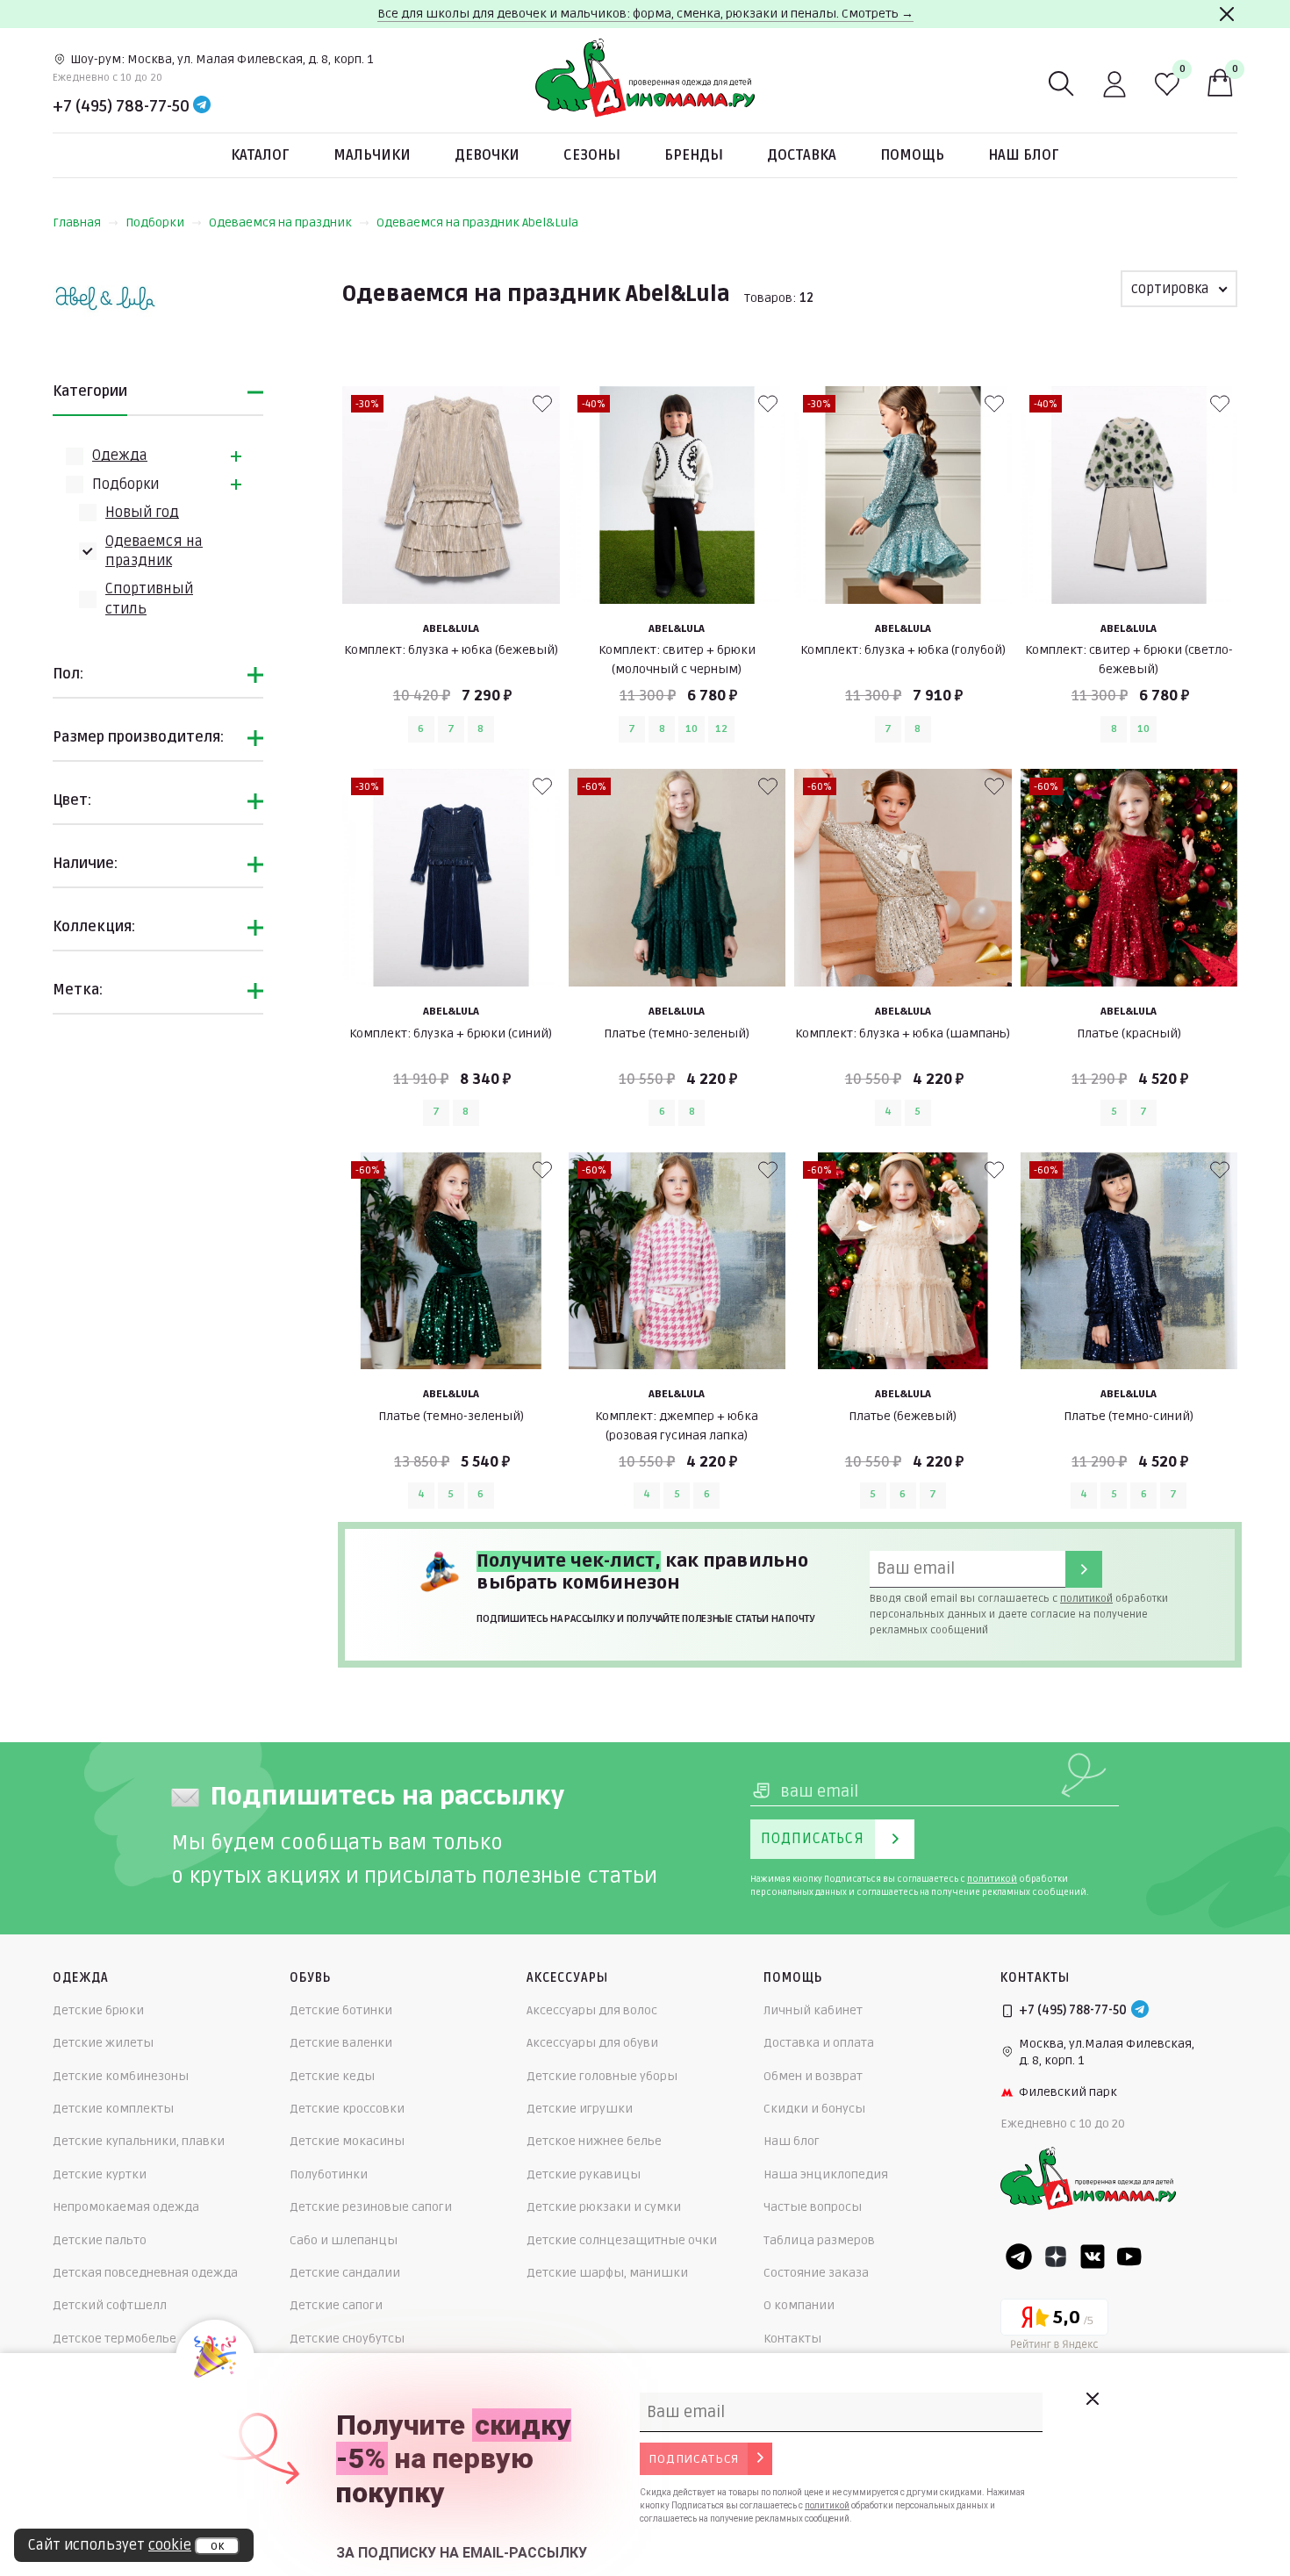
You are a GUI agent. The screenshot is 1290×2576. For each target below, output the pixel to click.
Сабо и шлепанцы (344, 2240)
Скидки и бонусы (814, 2109)
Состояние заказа (816, 2273)
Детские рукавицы (584, 2174)
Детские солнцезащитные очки (622, 2240)
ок (217, 2546)
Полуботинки (329, 2174)
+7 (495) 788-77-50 (121, 106)
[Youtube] (1129, 2257)
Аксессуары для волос (592, 2010)
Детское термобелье (115, 2339)
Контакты (792, 2339)
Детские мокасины (347, 2141)
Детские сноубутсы (347, 2339)
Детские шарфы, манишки (607, 2273)
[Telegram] (202, 106)
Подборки (155, 222)
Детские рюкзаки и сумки (604, 2207)
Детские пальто (100, 2240)
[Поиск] (1062, 84)
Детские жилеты (103, 2043)
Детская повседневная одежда (145, 2273)
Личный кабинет (813, 2010)
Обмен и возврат (813, 2076)
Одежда (120, 456)
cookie (170, 2545)
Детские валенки (341, 2043)
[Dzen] (1056, 2257)
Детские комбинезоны (121, 2076)
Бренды (694, 155)
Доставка (802, 155)
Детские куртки (100, 2174)
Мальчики (372, 155)
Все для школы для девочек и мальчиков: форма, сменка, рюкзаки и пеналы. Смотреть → (645, 14)
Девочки (487, 155)
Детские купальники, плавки (139, 2141)
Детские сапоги (336, 2305)
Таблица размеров (819, 2240)
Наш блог (1024, 155)
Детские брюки (98, 2010)
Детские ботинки (341, 2010)
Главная (77, 222)
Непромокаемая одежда (126, 2207)
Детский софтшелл (110, 2305)
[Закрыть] (1227, 14)
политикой (1086, 1599)
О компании (799, 2305)
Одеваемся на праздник (280, 222)
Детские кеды (332, 2076)
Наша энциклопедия (826, 2174)
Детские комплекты (113, 2109)
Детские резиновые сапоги (371, 2207)
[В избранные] (542, 404)
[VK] (1093, 2257)
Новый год (142, 513)
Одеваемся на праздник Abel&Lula (477, 222)
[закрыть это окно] (1092, 2399)
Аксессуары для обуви (592, 2043)
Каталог (260, 155)
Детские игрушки (580, 2109)
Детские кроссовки (347, 2109)
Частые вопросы (813, 2207)
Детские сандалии (345, 2273)
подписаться (694, 2459)
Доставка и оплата (819, 2043)
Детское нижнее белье (594, 2141)
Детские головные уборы (602, 2076)
